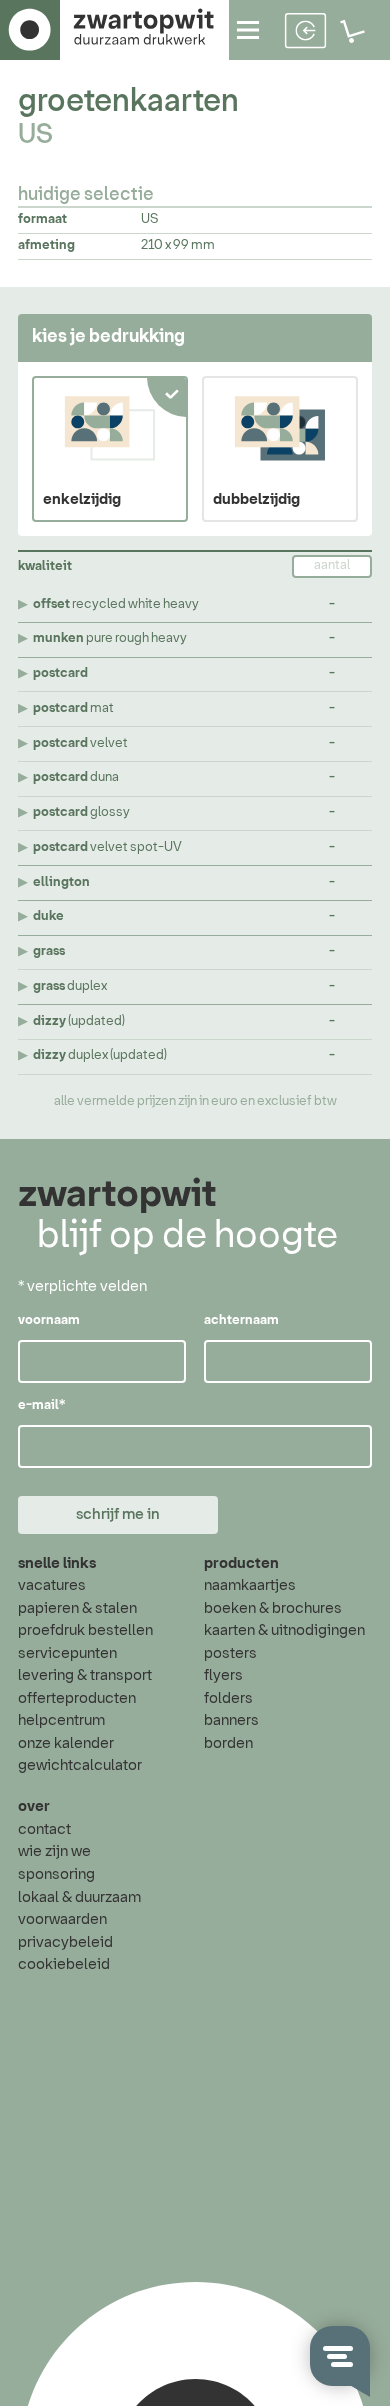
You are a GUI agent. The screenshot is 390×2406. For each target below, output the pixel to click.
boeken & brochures (273, 1608)
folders (228, 1698)
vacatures (52, 1585)
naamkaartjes (250, 1585)
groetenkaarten (128, 102)
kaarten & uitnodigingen (284, 1630)
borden (228, 1743)
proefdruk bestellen (85, 1630)
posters (230, 1653)
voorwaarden (62, 1919)
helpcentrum (61, 1720)
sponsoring (56, 1874)
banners (231, 1720)
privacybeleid (65, 1942)
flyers (223, 1675)
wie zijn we (54, 1851)
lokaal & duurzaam (79, 1897)
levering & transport (85, 1675)
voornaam (49, 1320)
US (35, 136)
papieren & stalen (77, 1608)
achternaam (241, 1320)
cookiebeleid (64, 1964)
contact (44, 1829)
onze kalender (66, 1743)
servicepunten (67, 1653)
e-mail (41, 1405)
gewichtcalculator (80, 1765)
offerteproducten (77, 1698)
